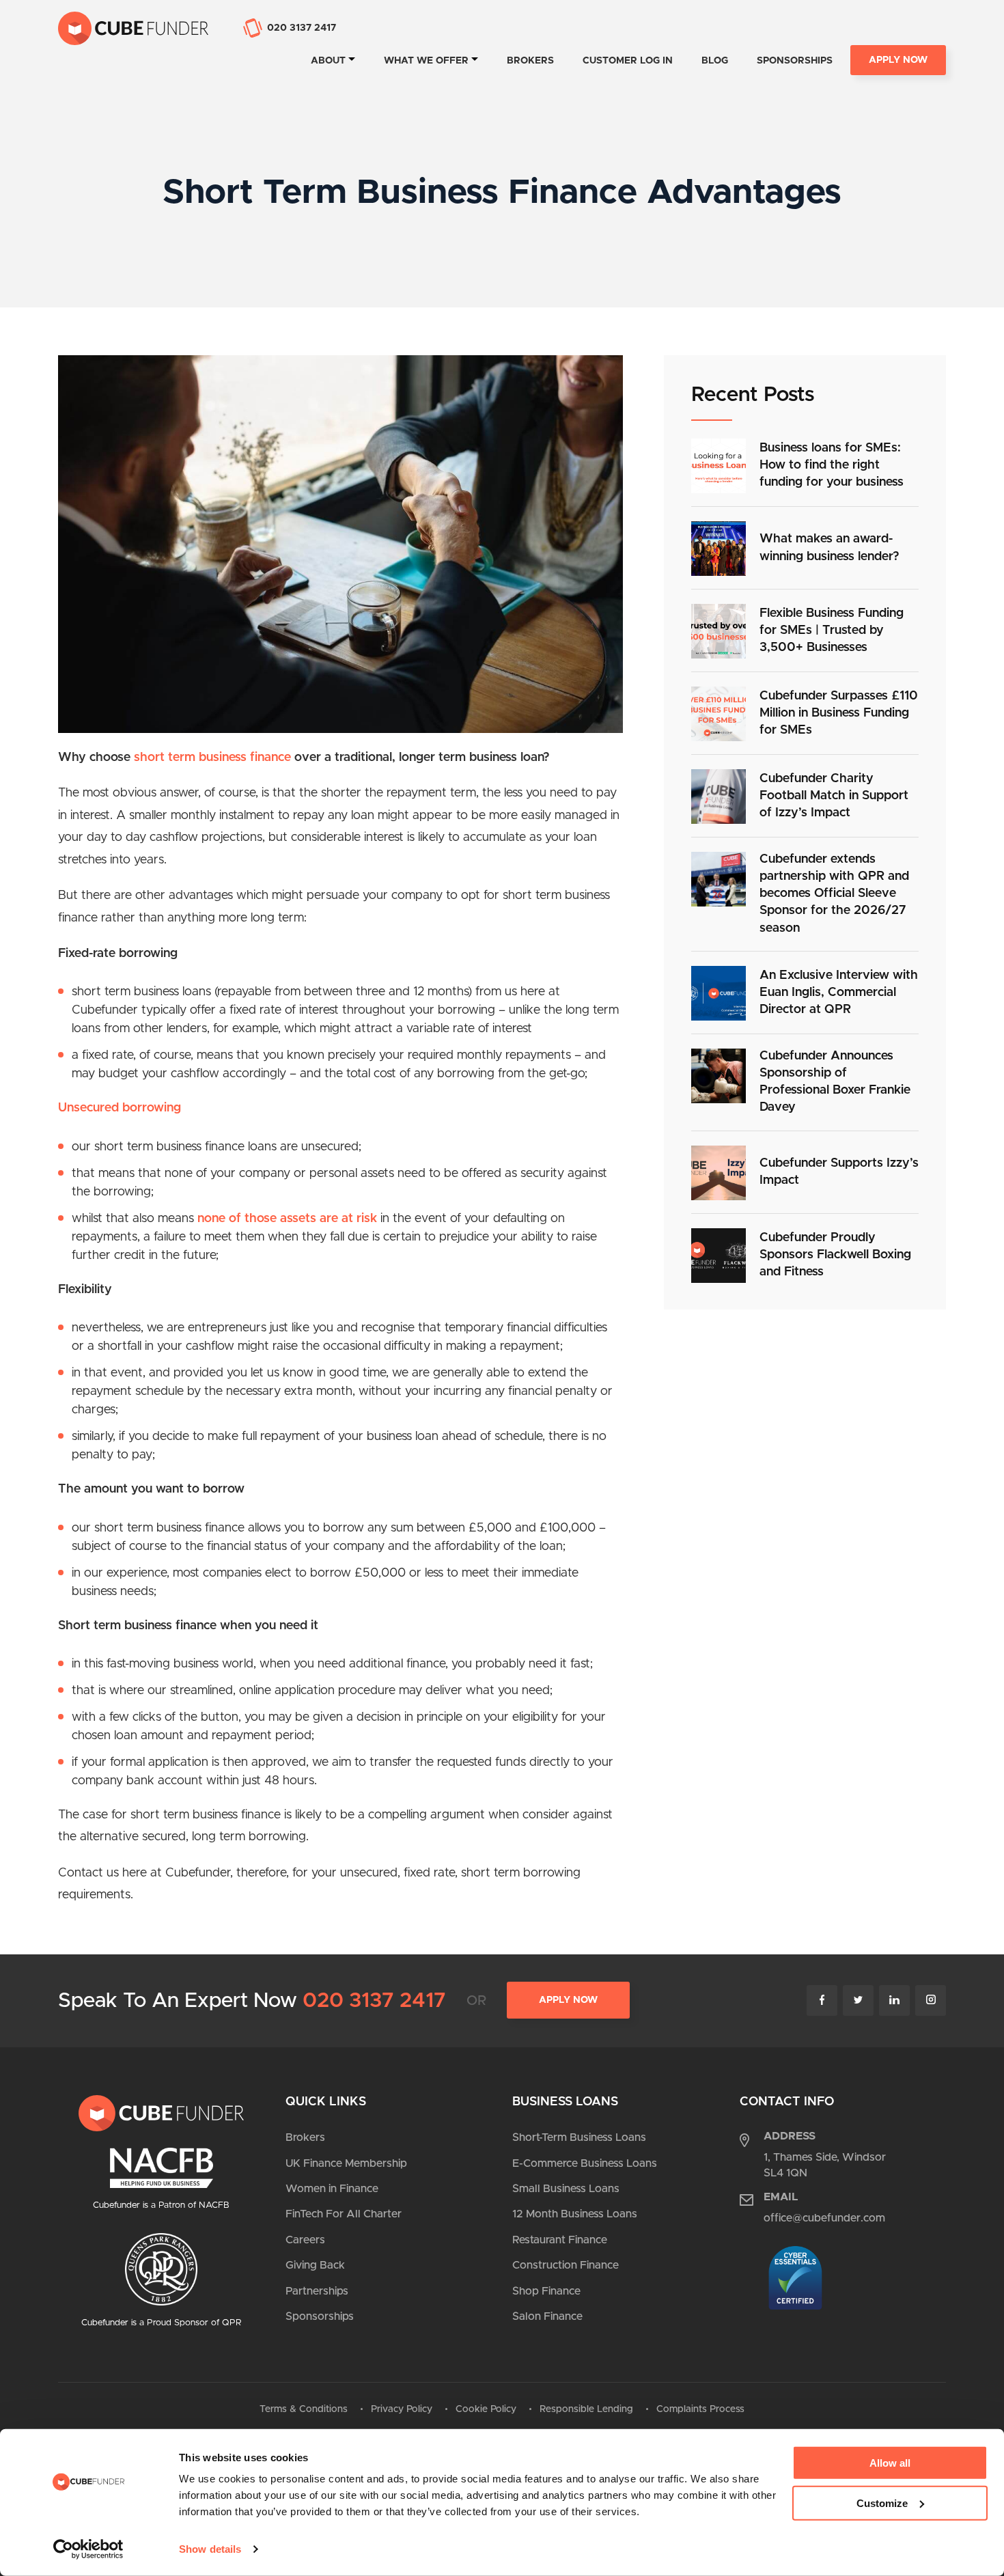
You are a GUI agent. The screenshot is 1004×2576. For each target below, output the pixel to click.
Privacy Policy (402, 2409)
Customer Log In (628, 61)
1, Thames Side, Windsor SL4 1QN (825, 2165)
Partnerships (317, 2291)
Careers (305, 2240)
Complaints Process (700, 2409)
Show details (210, 2549)
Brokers (530, 61)
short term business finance (211, 758)
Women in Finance (332, 2189)
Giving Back (315, 2265)
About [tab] (328, 61)
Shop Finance (546, 2291)
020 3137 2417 (374, 2001)
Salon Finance (547, 2316)
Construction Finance (566, 2265)
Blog (715, 61)
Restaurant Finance (560, 2240)
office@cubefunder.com (824, 2218)
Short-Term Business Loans (579, 2137)
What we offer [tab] (426, 61)
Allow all (890, 2463)
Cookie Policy (486, 2409)
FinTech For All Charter (344, 2214)
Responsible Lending (586, 2409)
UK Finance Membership (346, 2163)
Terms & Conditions (304, 2409)
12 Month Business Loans (575, 2214)
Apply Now (898, 60)
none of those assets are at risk (287, 1219)
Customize (882, 2503)
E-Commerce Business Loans (585, 2163)
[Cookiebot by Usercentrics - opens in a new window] (88, 2549)
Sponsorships (795, 61)
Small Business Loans (566, 2189)
